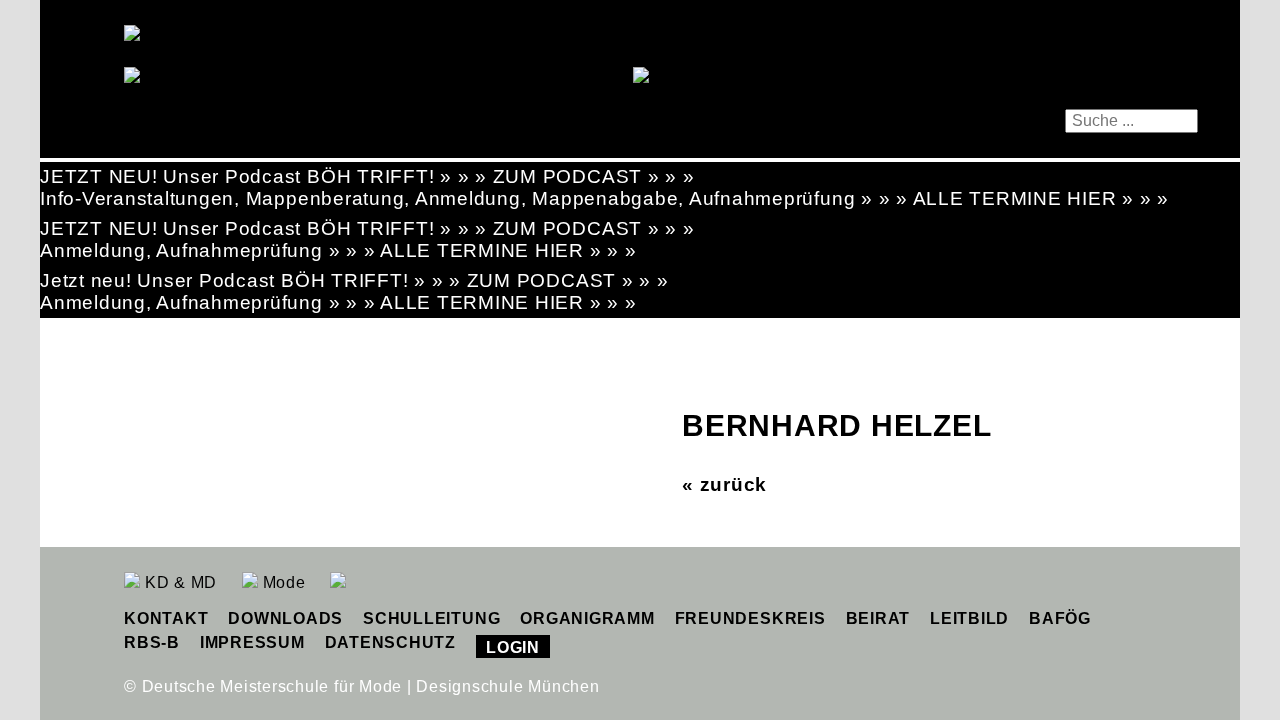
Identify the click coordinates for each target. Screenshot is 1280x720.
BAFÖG (1060, 618)
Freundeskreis (750, 618)
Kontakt (166, 618)
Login (513, 647)
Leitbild (969, 618)
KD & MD (178, 582)
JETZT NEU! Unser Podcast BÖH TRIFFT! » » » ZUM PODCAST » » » (367, 176)
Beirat (878, 618)
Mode (282, 582)
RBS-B (152, 642)
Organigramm (587, 618)
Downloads (285, 618)
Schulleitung (431, 618)
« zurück (724, 484)
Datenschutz (390, 642)
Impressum (252, 642)
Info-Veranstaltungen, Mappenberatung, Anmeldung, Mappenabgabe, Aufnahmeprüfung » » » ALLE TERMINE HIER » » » (604, 198)
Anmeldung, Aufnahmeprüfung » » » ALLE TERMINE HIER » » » (338, 250)
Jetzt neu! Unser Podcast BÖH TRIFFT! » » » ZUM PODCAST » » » (354, 280)
